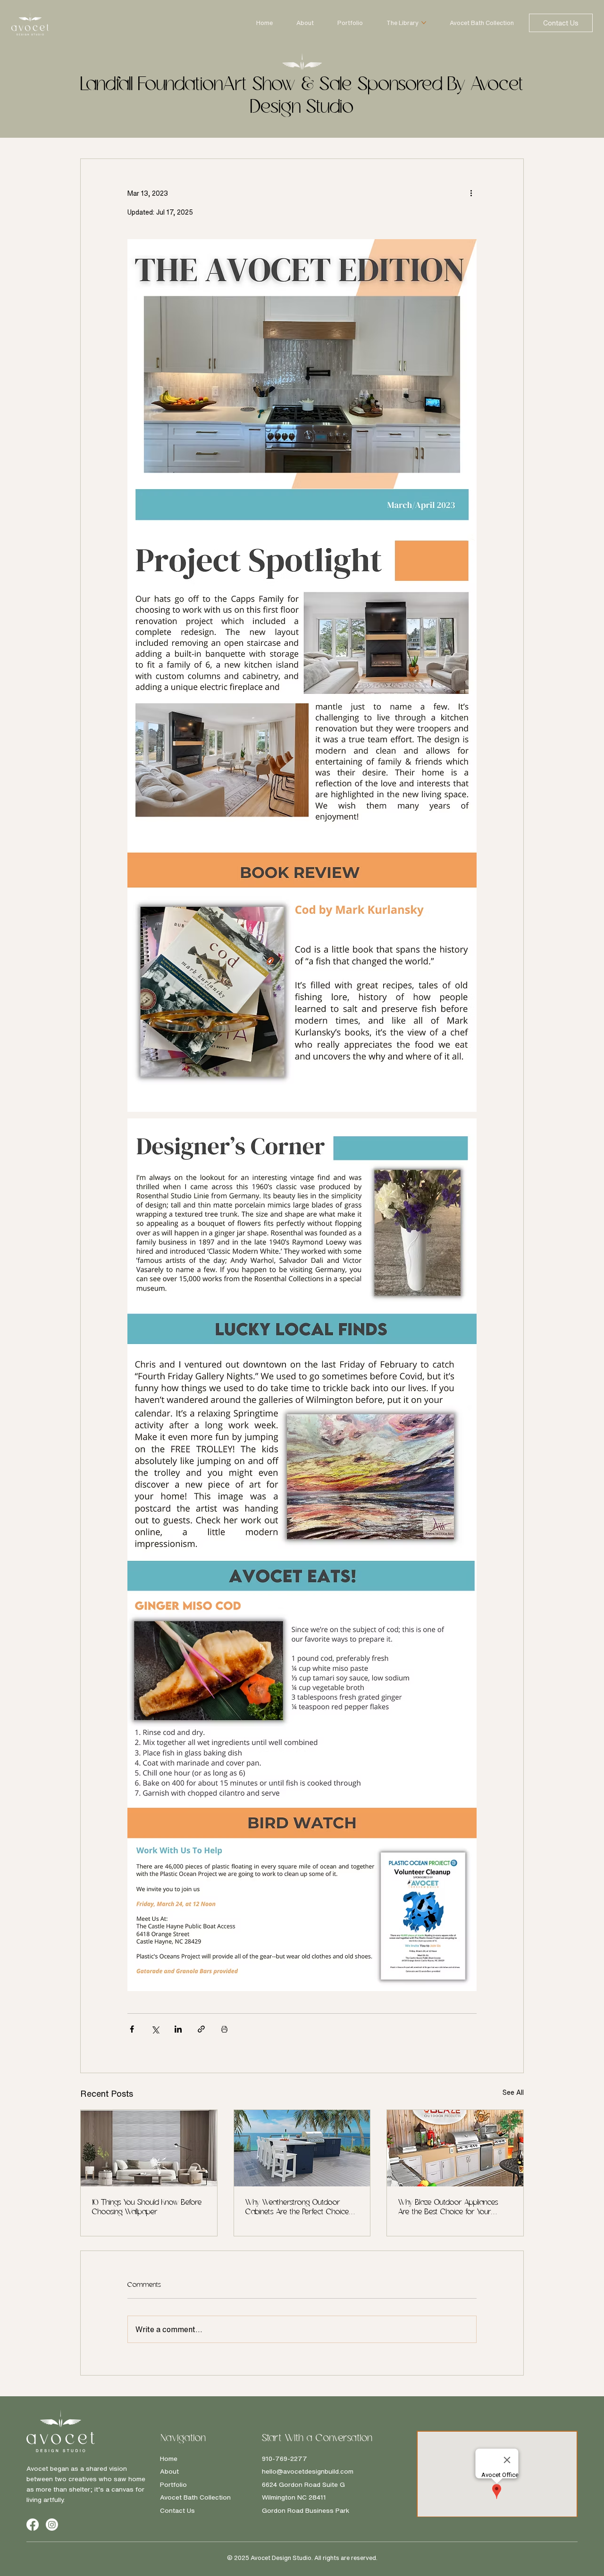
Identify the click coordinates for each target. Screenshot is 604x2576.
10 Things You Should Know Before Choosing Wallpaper (147, 2208)
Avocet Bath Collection (195, 2497)
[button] (561, 23)
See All (513, 2092)
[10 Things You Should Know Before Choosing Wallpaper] (149, 2148)
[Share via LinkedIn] (178, 2029)
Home (169, 2459)
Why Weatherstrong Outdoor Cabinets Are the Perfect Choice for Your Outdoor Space (297, 2208)
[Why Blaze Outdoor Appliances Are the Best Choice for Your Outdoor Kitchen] (455, 2148)
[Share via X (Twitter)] (155, 2029)
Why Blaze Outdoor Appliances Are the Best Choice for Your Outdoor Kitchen (448, 2208)
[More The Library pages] (424, 23)
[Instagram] (52, 2525)
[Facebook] (33, 2525)
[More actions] (471, 193)
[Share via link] (201, 2029)
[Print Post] (224, 2029)
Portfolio (173, 2484)
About (169, 2471)
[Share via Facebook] (132, 2029)
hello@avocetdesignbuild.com (308, 2471)
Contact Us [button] (177, 2510)
